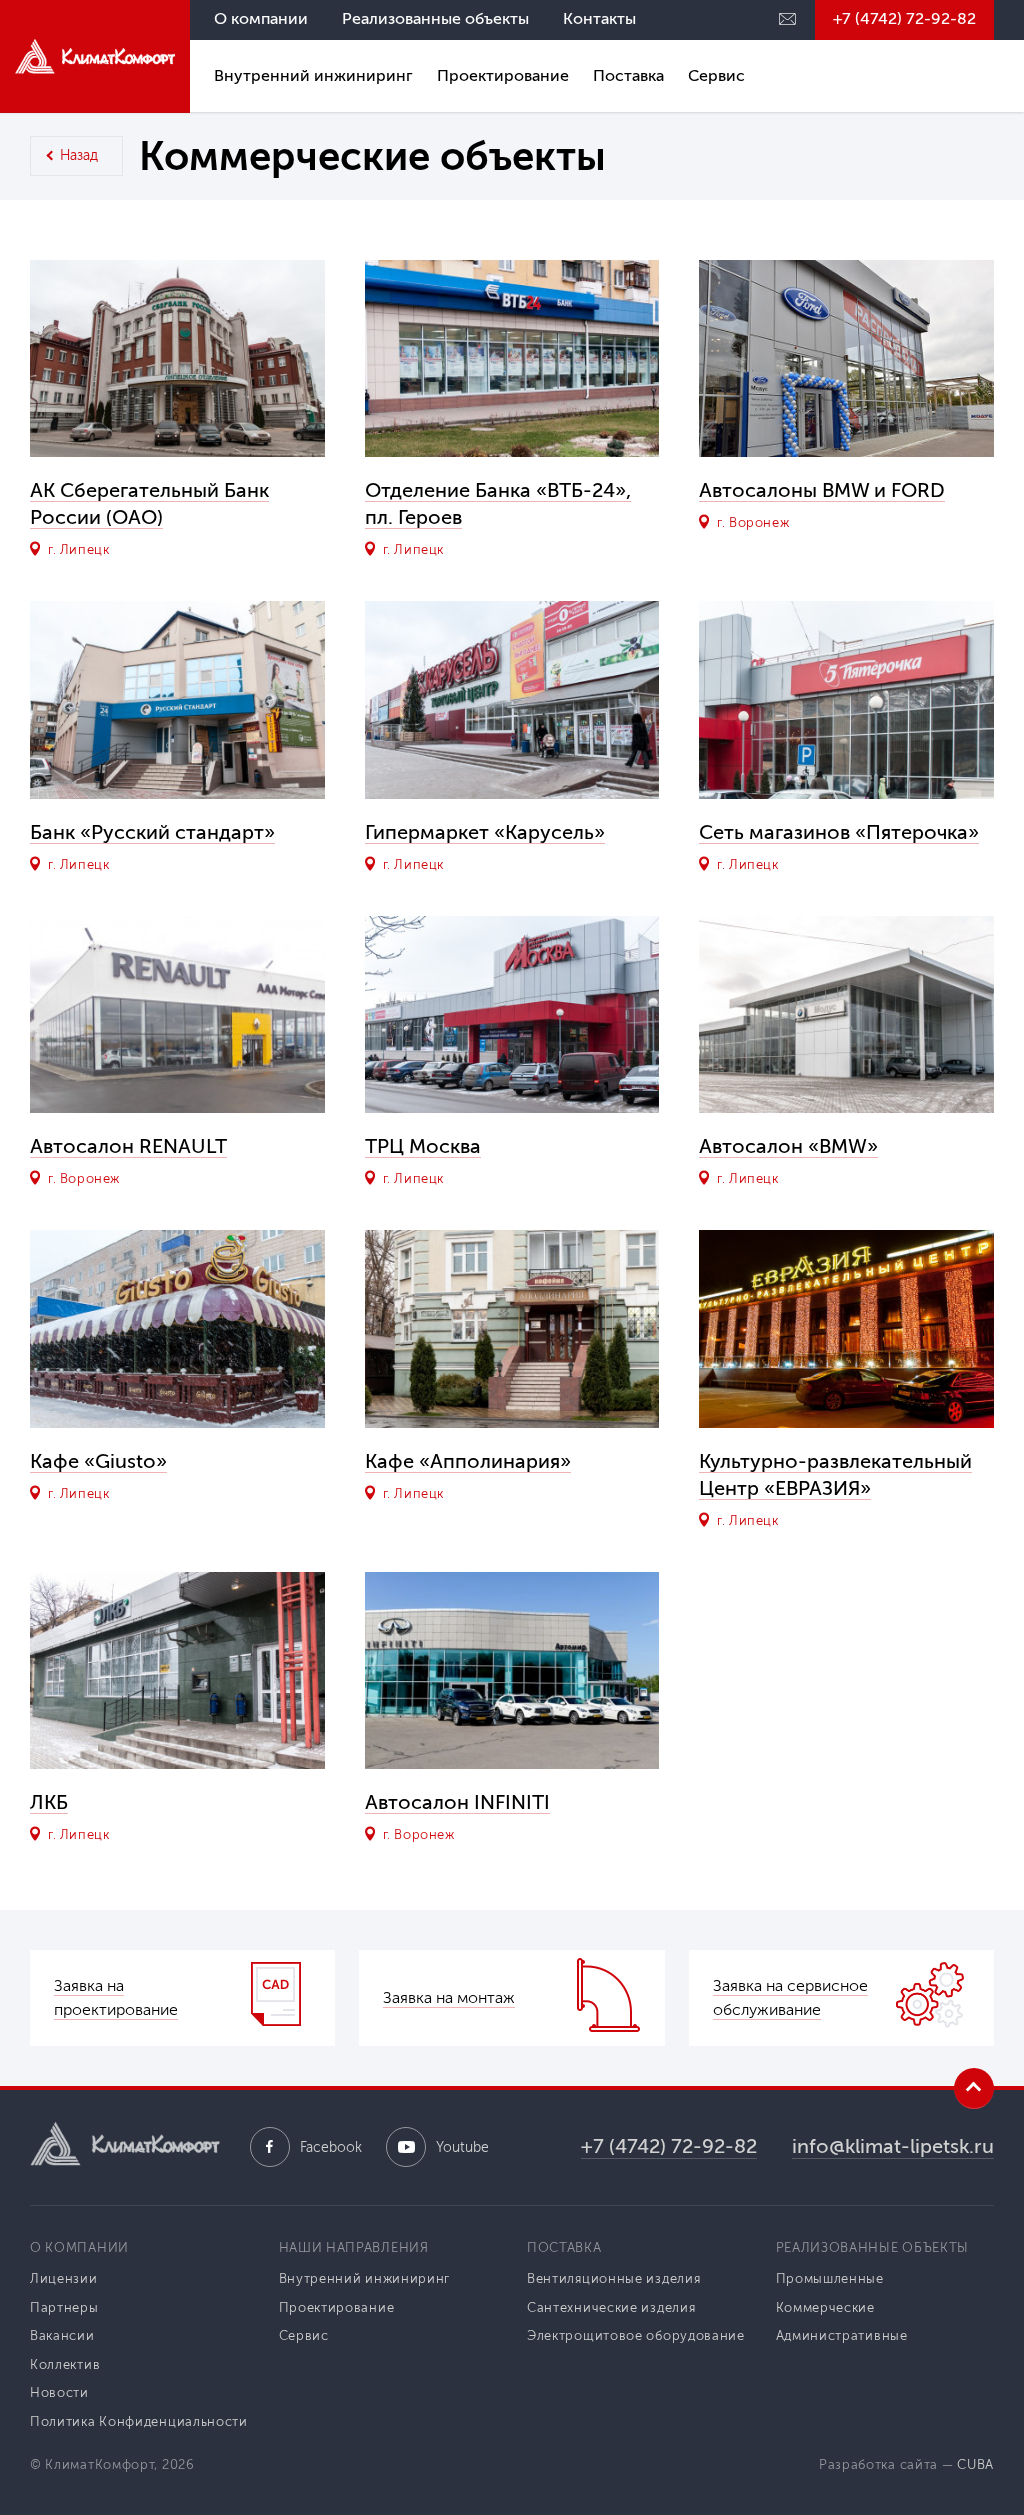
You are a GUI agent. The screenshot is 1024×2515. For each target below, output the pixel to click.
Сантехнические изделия (611, 2307)
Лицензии (64, 2278)
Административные (842, 2335)
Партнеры (64, 2307)
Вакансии (62, 2335)
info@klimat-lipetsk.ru (893, 2146)
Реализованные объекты (435, 18)
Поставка (628, 75)
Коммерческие (825, 2307)
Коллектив (65, 2364)
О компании (261, 18)
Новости (59, 2392)
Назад (79, 155)
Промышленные (830, 2278)
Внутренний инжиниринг (313, 75)
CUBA (975, 2464)
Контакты (599, 18)
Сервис (716, 75)
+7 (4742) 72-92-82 (904, 18)
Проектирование (503, 75)
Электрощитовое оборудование (636, 2335)
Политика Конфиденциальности (139, 2421)
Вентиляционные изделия (613, 2278)
